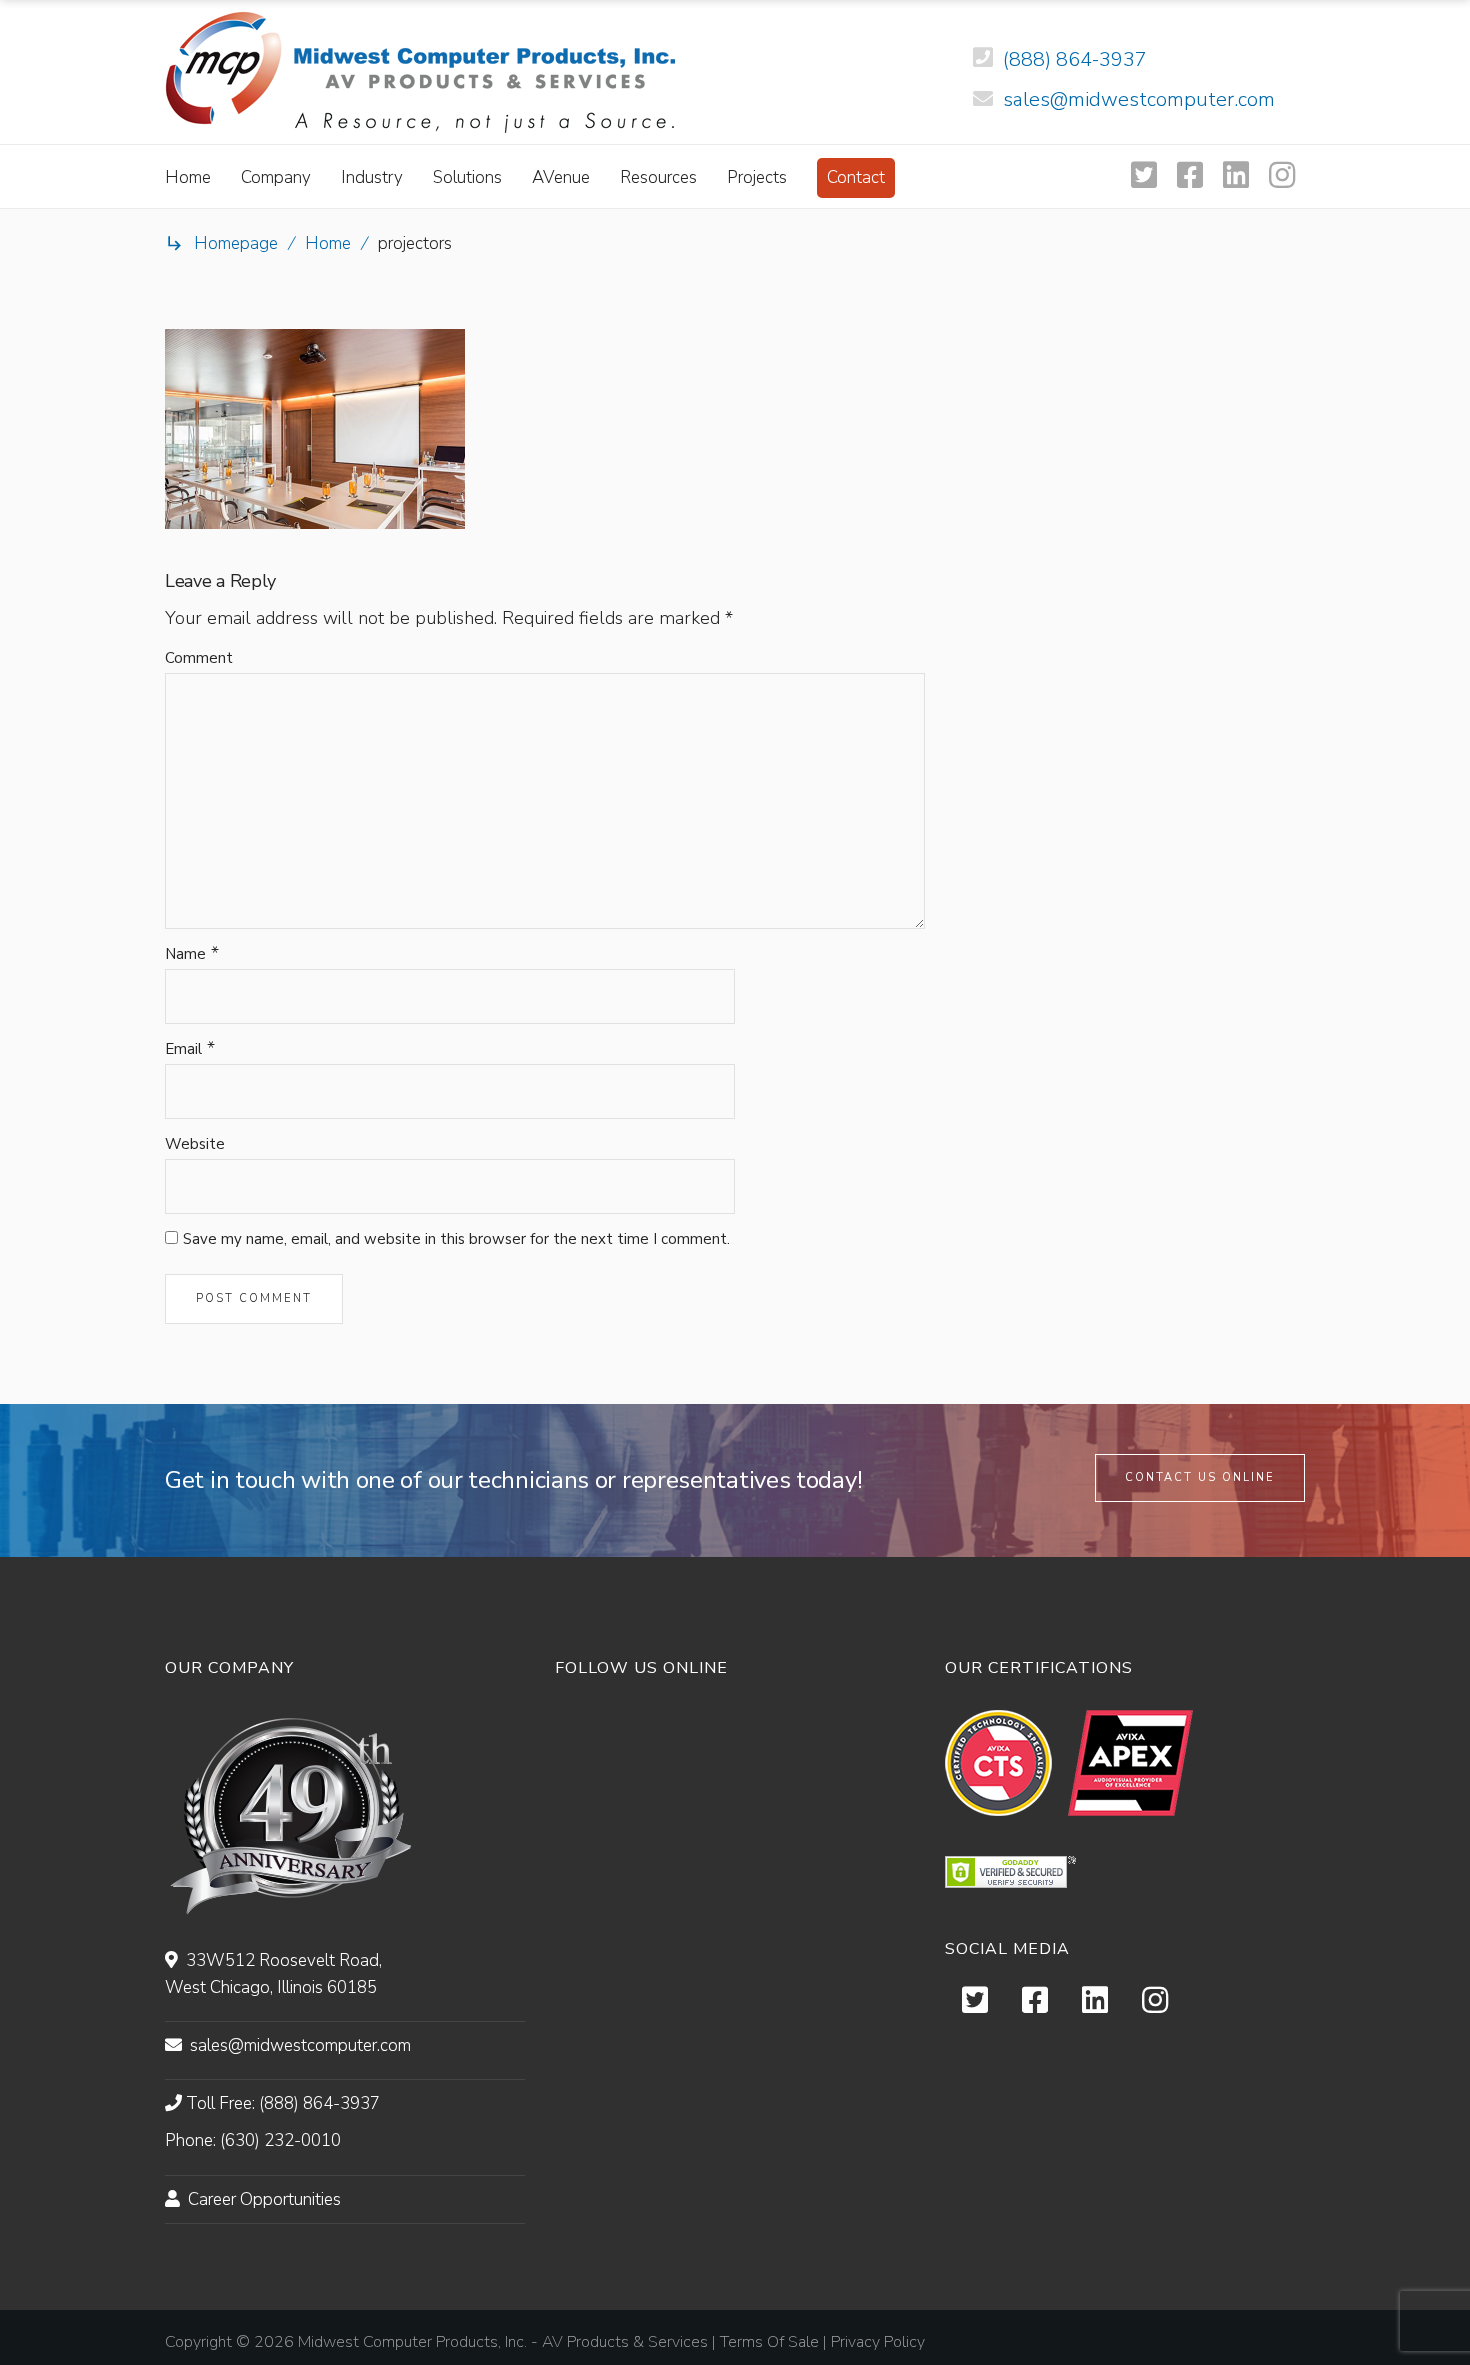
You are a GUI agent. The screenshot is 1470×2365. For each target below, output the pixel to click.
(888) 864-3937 (1075, 59)
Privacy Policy (878, 2342)
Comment (199, 658)
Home (328, 243)
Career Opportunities (264, 2199)
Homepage (236, 243)
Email (183, 1049)
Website (195, 1144)
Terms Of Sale (769, 2342)
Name (185, 954)
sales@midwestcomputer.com (1139, 99)
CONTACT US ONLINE (1200, 1477)
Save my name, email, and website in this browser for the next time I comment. (456, 1239)
